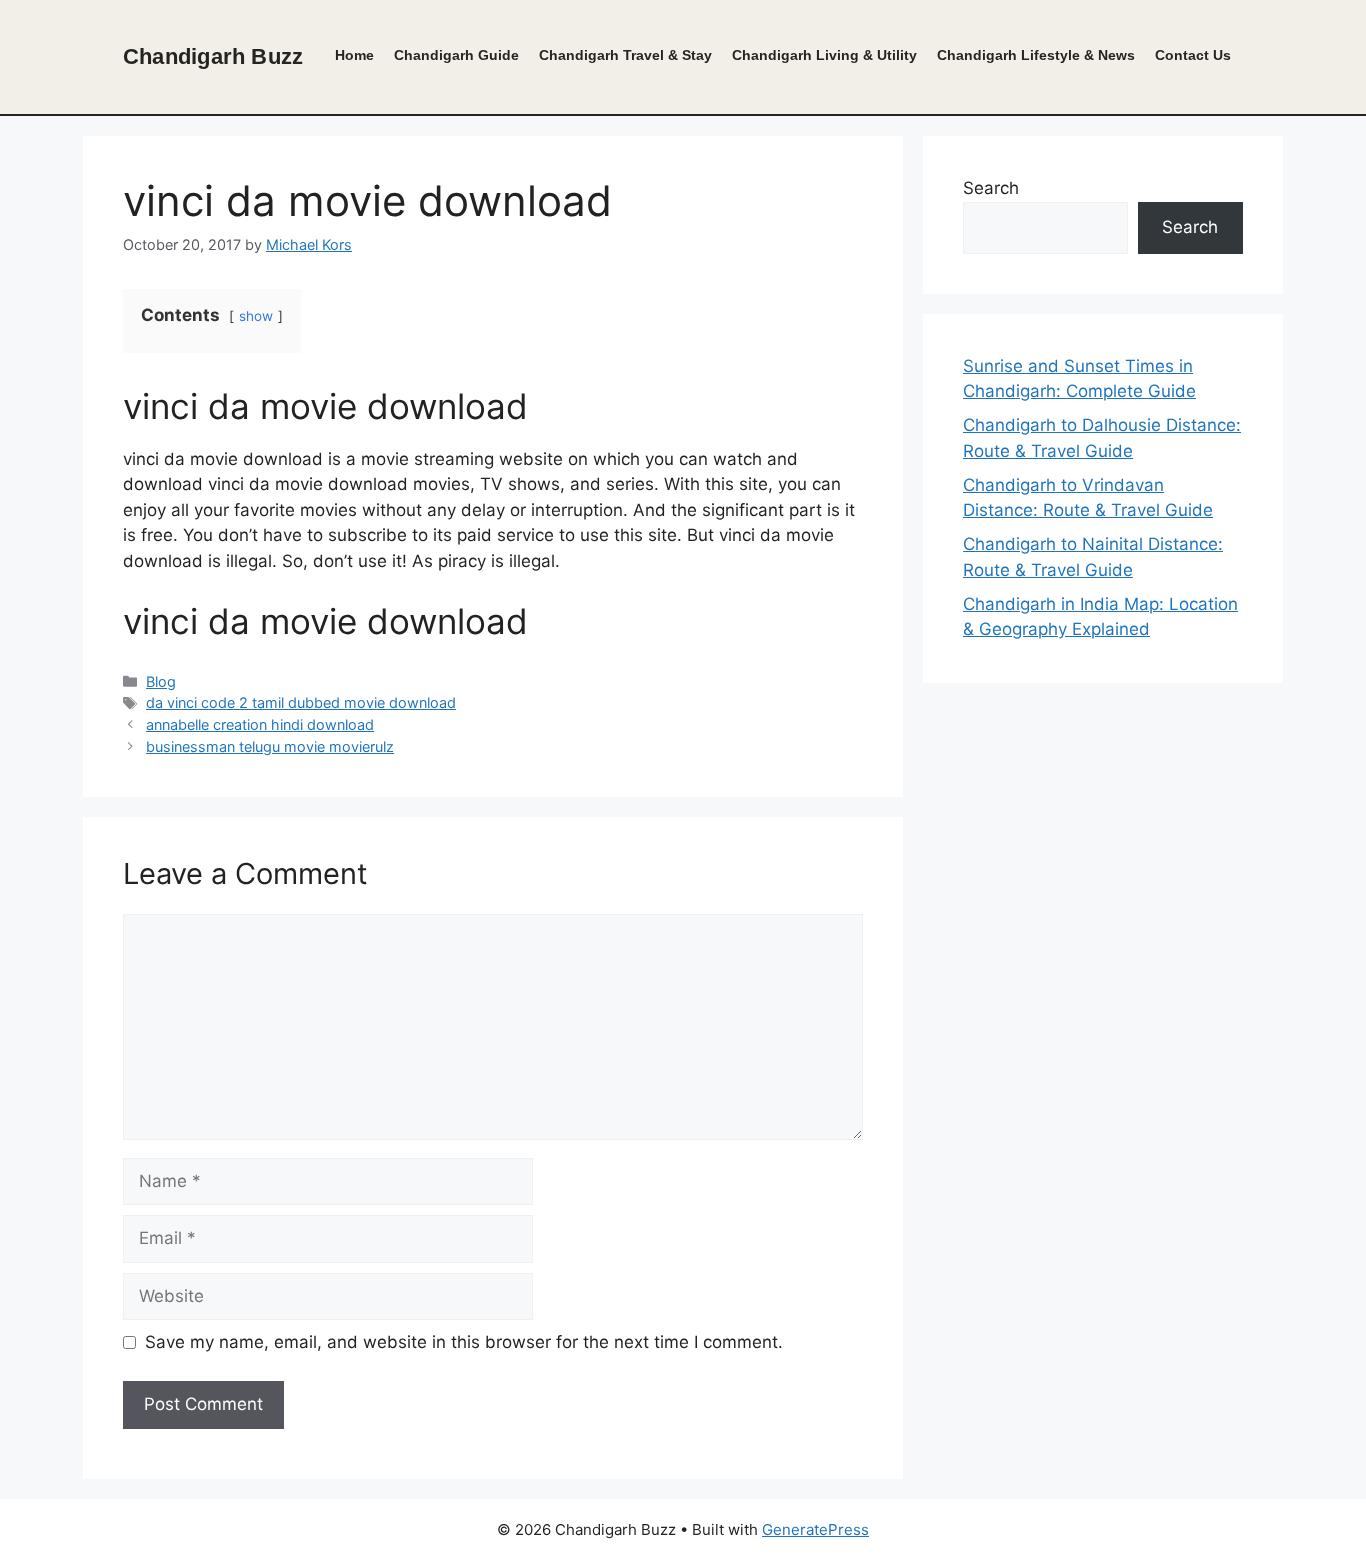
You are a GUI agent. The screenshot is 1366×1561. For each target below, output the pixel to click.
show (256, 316)
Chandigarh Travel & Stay (625, 55)
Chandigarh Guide (456, 55)
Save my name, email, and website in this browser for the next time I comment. (464, 1342)
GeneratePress (815, 1529)
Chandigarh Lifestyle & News (1036, 55)
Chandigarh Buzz (213, 56)
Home (354, 55)
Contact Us (1193, 55)
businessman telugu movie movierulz (270, 746)
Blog (161, 681)
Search (991, 188)
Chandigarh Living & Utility (824, 55)
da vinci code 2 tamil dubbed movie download (301, 702)
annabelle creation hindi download (260, 724)
